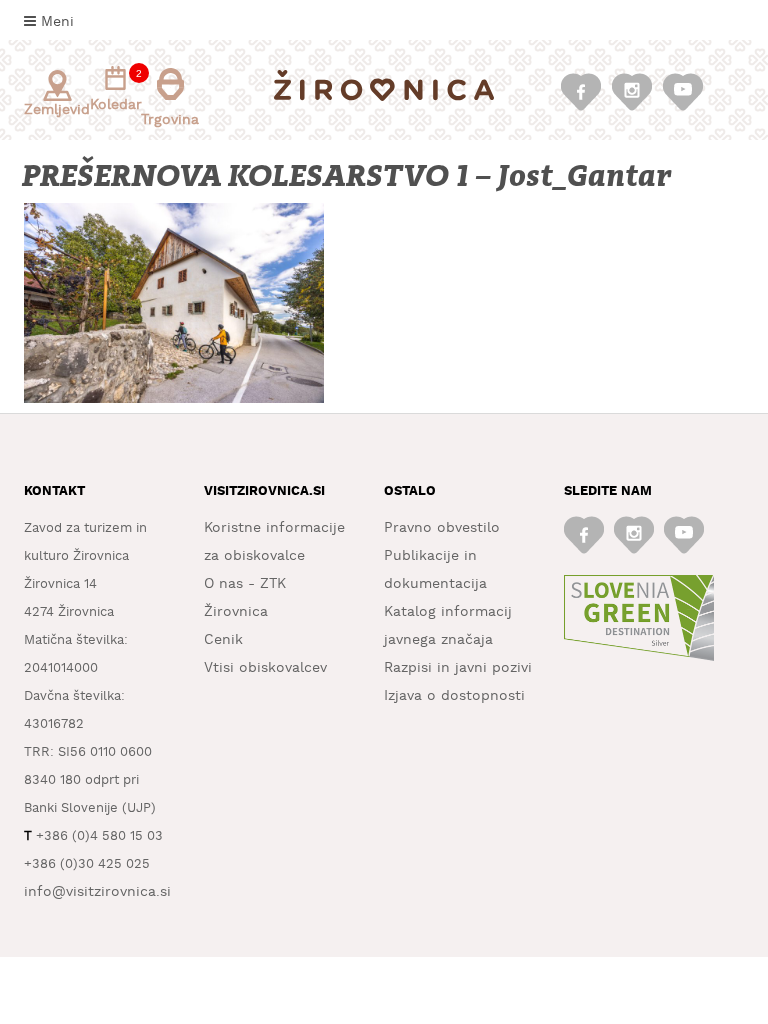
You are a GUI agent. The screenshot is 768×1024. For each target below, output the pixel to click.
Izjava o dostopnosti (454, 696)
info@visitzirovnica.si (97, 892)
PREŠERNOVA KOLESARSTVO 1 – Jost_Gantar (348, 176)
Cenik (223, 640)
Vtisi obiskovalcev (265, 668)
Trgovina (170, 120)
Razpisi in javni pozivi (458, 668)
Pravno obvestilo (442, 528)
